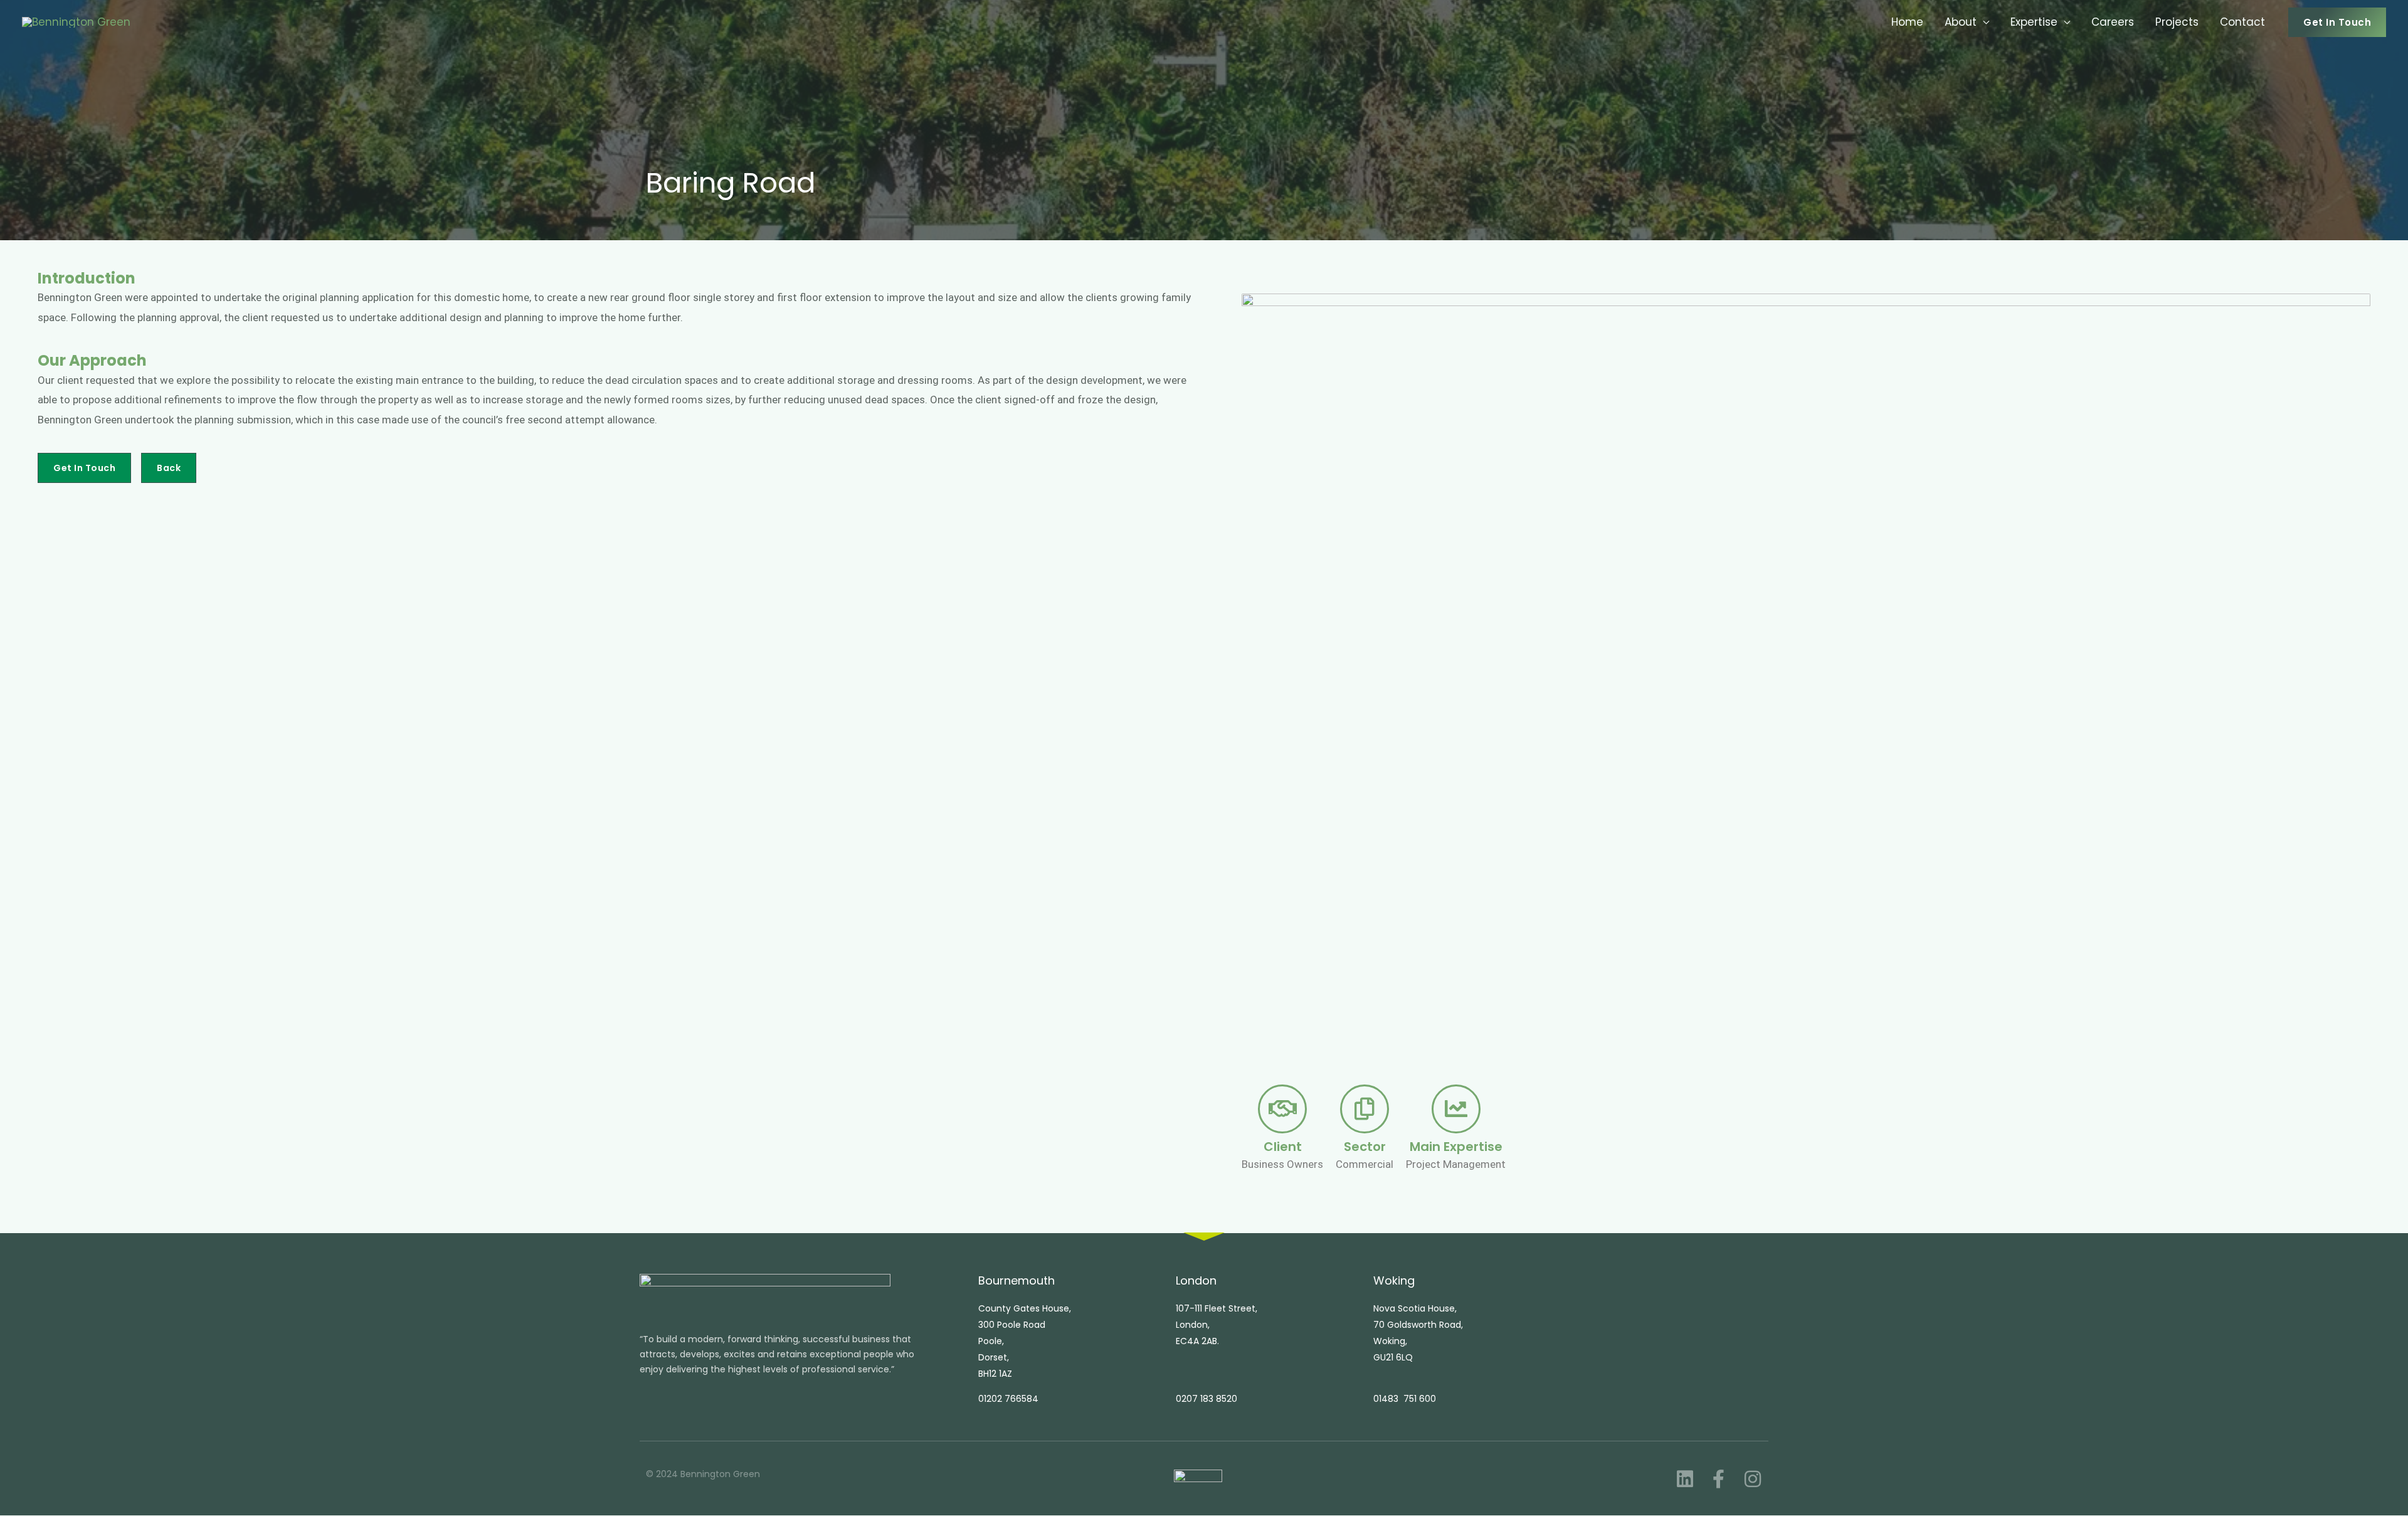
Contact (2242, 22)
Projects (2177, 22)
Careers (2113, 22)
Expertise (2034, 22)
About (1961, 22)
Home (1907, 22)
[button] (2337, 22)
